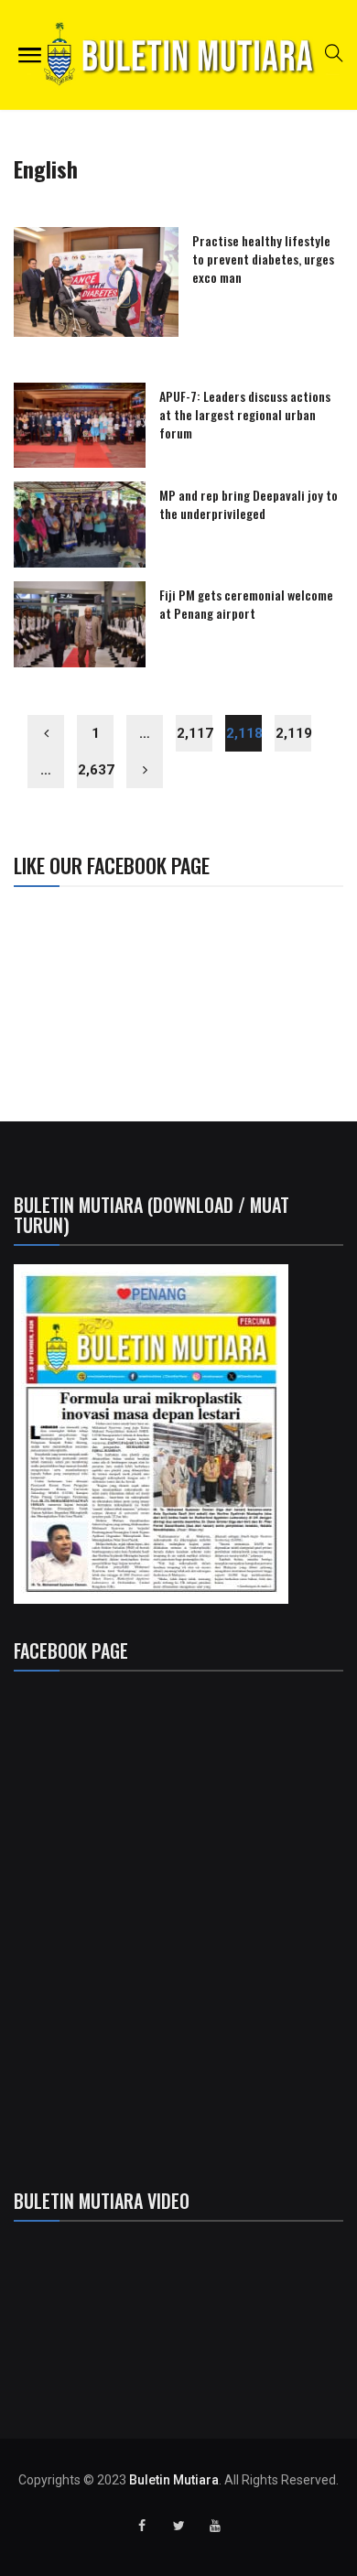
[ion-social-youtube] (215, 2526)
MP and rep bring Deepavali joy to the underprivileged (249, 504)
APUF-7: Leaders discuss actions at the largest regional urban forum (245, 414)
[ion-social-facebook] (142, 2526)
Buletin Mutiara (174, 2480)
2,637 (96, 770)
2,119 (293, 733)
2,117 (195, 733)
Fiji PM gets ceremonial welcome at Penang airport (246, 604)
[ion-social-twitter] (178, 2526)
